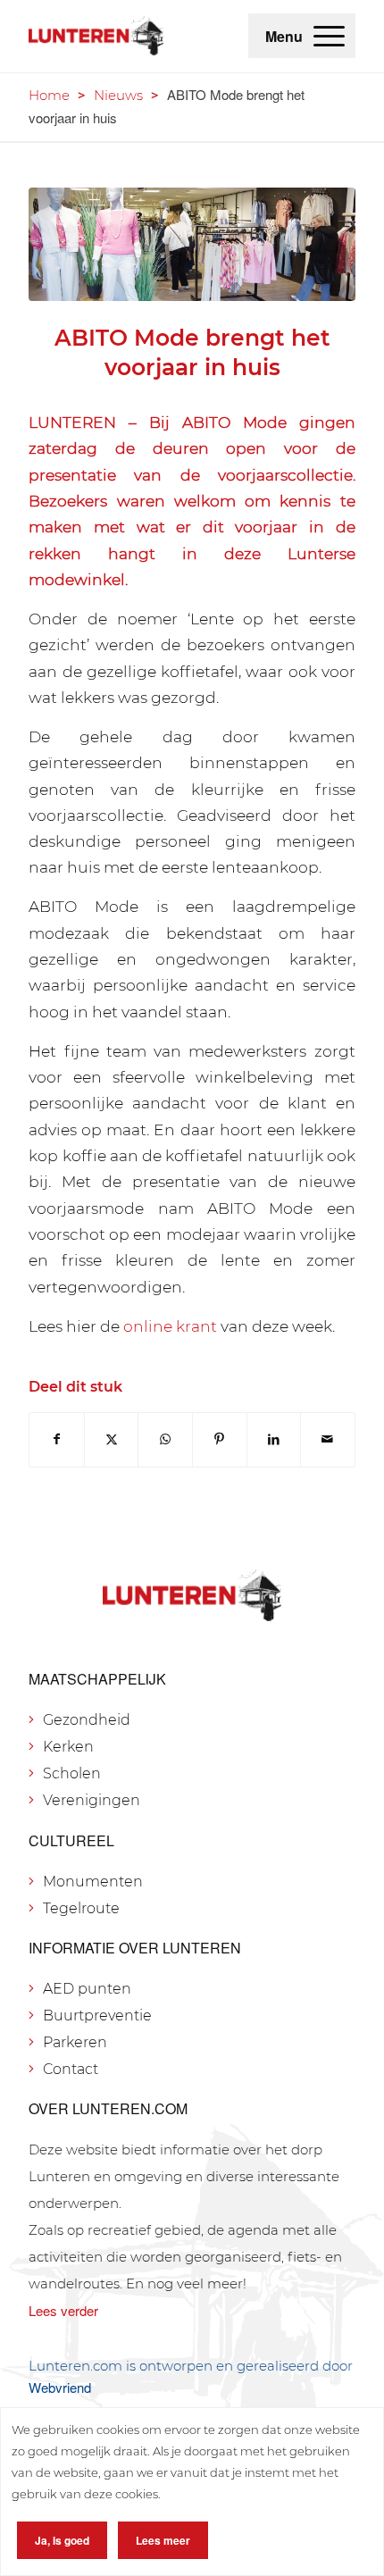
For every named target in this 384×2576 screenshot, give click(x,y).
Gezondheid (87, 1720)
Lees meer (163, 2540)
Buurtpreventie (97, 2016)
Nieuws (118, 95)
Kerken (68, 1747)
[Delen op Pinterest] (220, 1439)
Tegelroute (81, 1908)
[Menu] (329, 36)
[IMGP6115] (192, 245)
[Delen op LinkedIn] (274, 1439)
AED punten (87, 1989)
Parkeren (75, 2042)
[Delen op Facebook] (57, 1439)
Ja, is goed (62, 2540)
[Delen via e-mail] (328, 1439)
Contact (71, 2069)
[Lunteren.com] (96, 36)
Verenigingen (92, 1800)
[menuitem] (329, 36)
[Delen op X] (112, 1439)
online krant (170, 1326)
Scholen (72, 1773)
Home (49, 95)
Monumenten (93, 1882)
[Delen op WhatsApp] (165, 1439)
